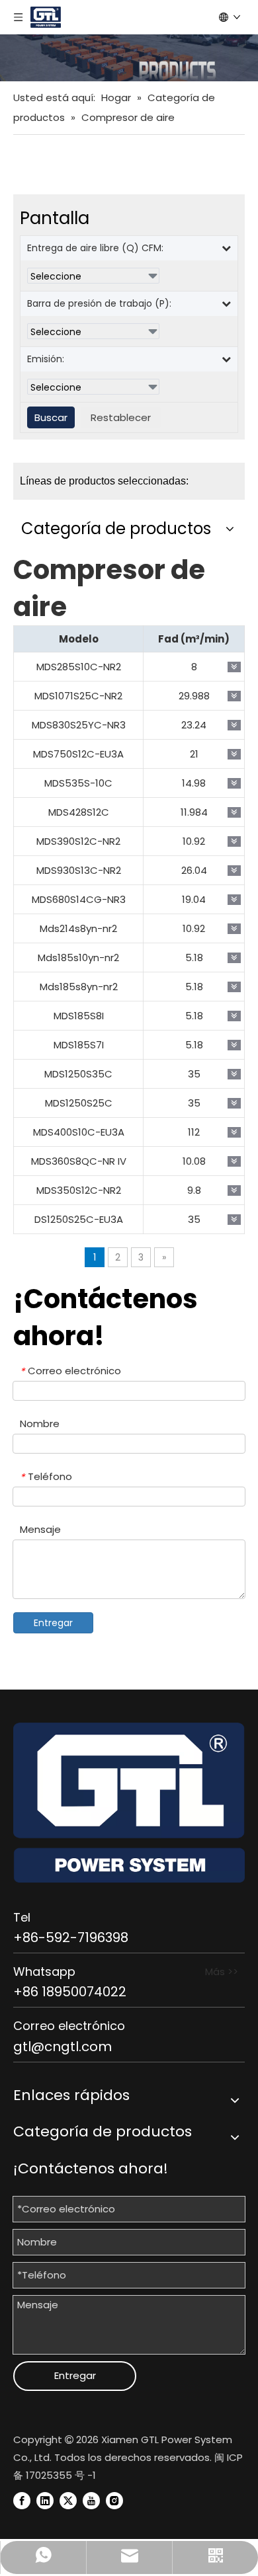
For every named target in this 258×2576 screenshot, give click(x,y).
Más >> (222, 1971)
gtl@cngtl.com (63, 2047)
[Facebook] (22, 2500)
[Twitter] (68, 2500)
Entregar (53, 1623)
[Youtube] (91, 2500)
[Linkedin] (45, 2500)
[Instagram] (114, 2500)
